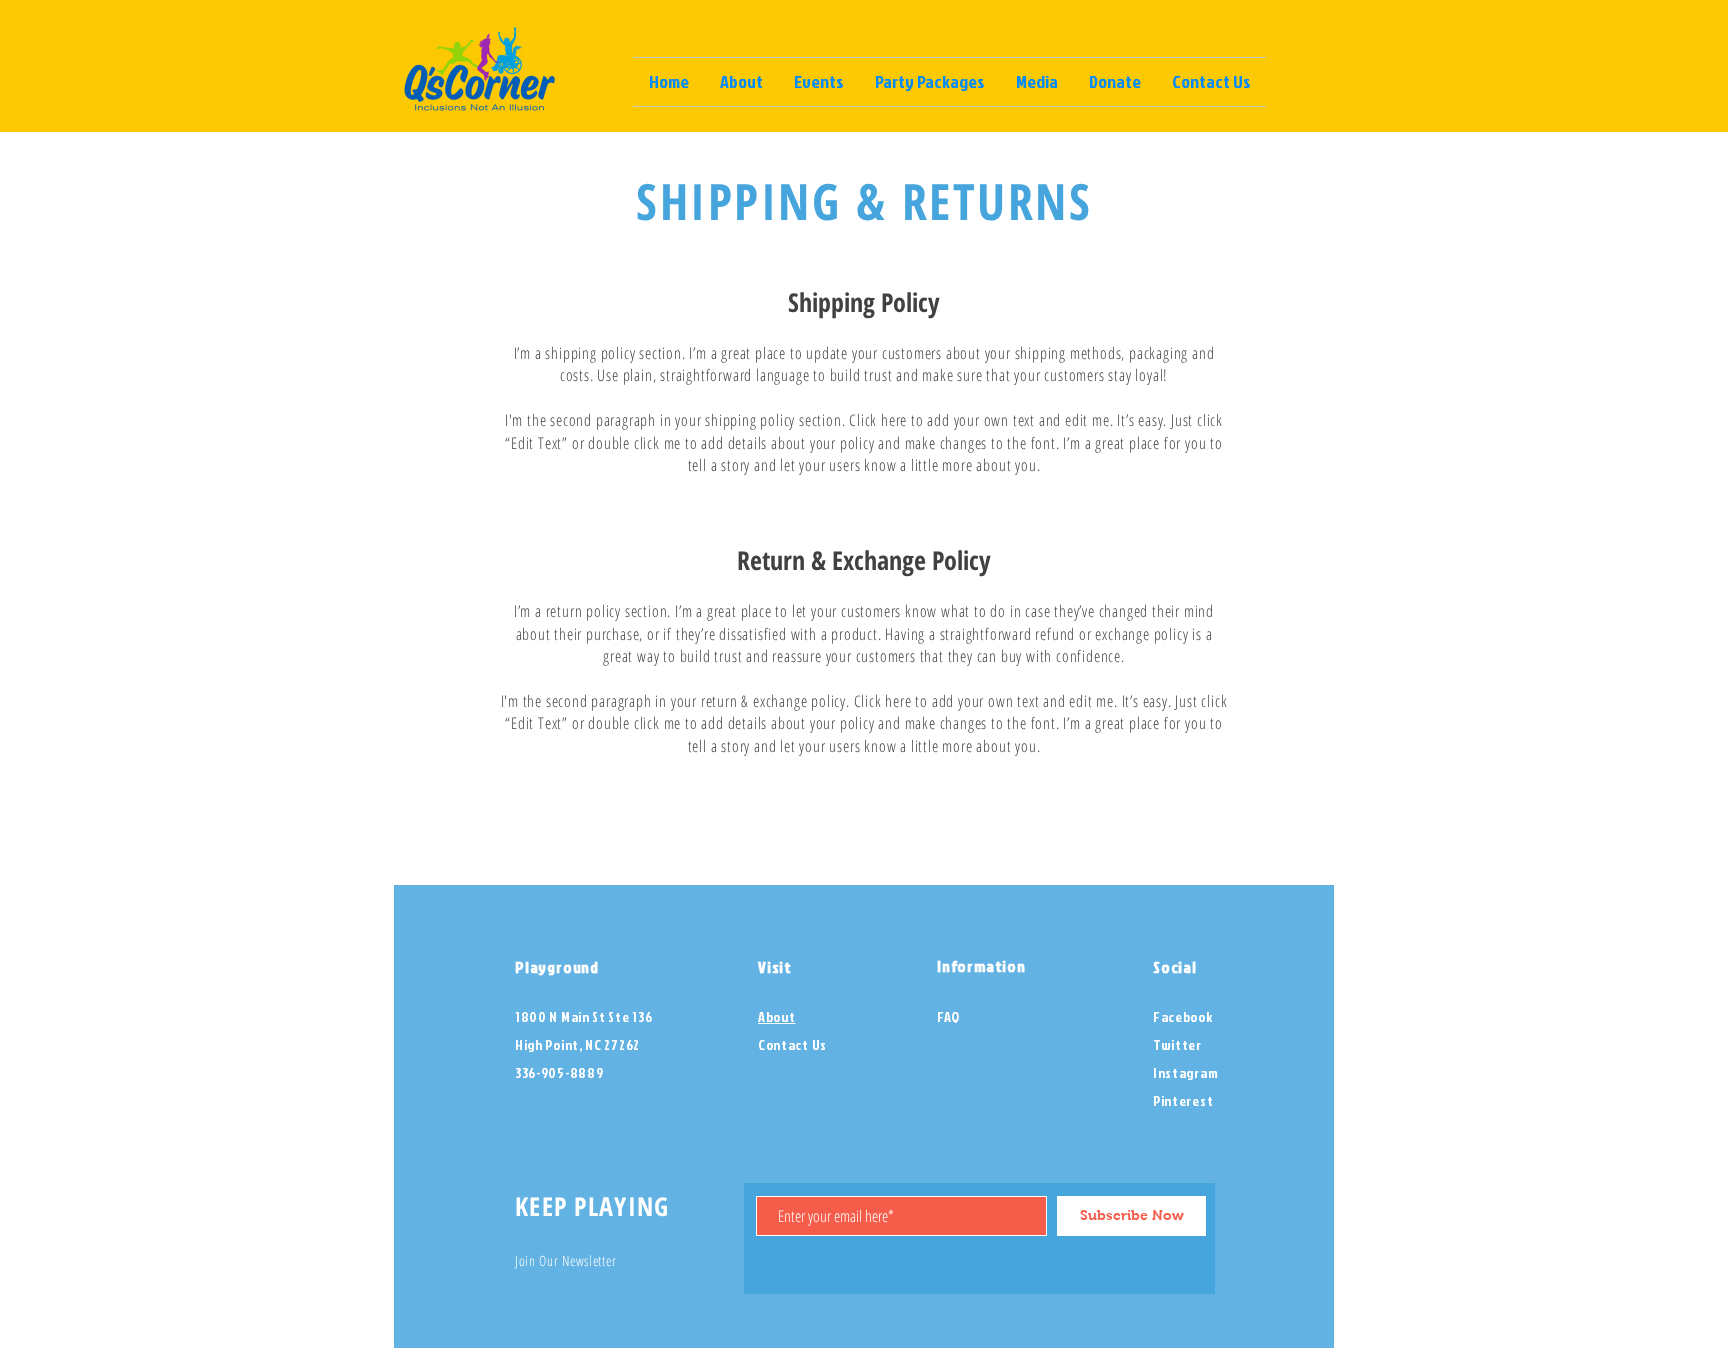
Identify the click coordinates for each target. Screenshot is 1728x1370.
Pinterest (1183, 1100)
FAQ (948, 1016)
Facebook (1183, 1016)
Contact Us (792, 1044)
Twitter (1177, 1044)
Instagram (1185, 1072)
